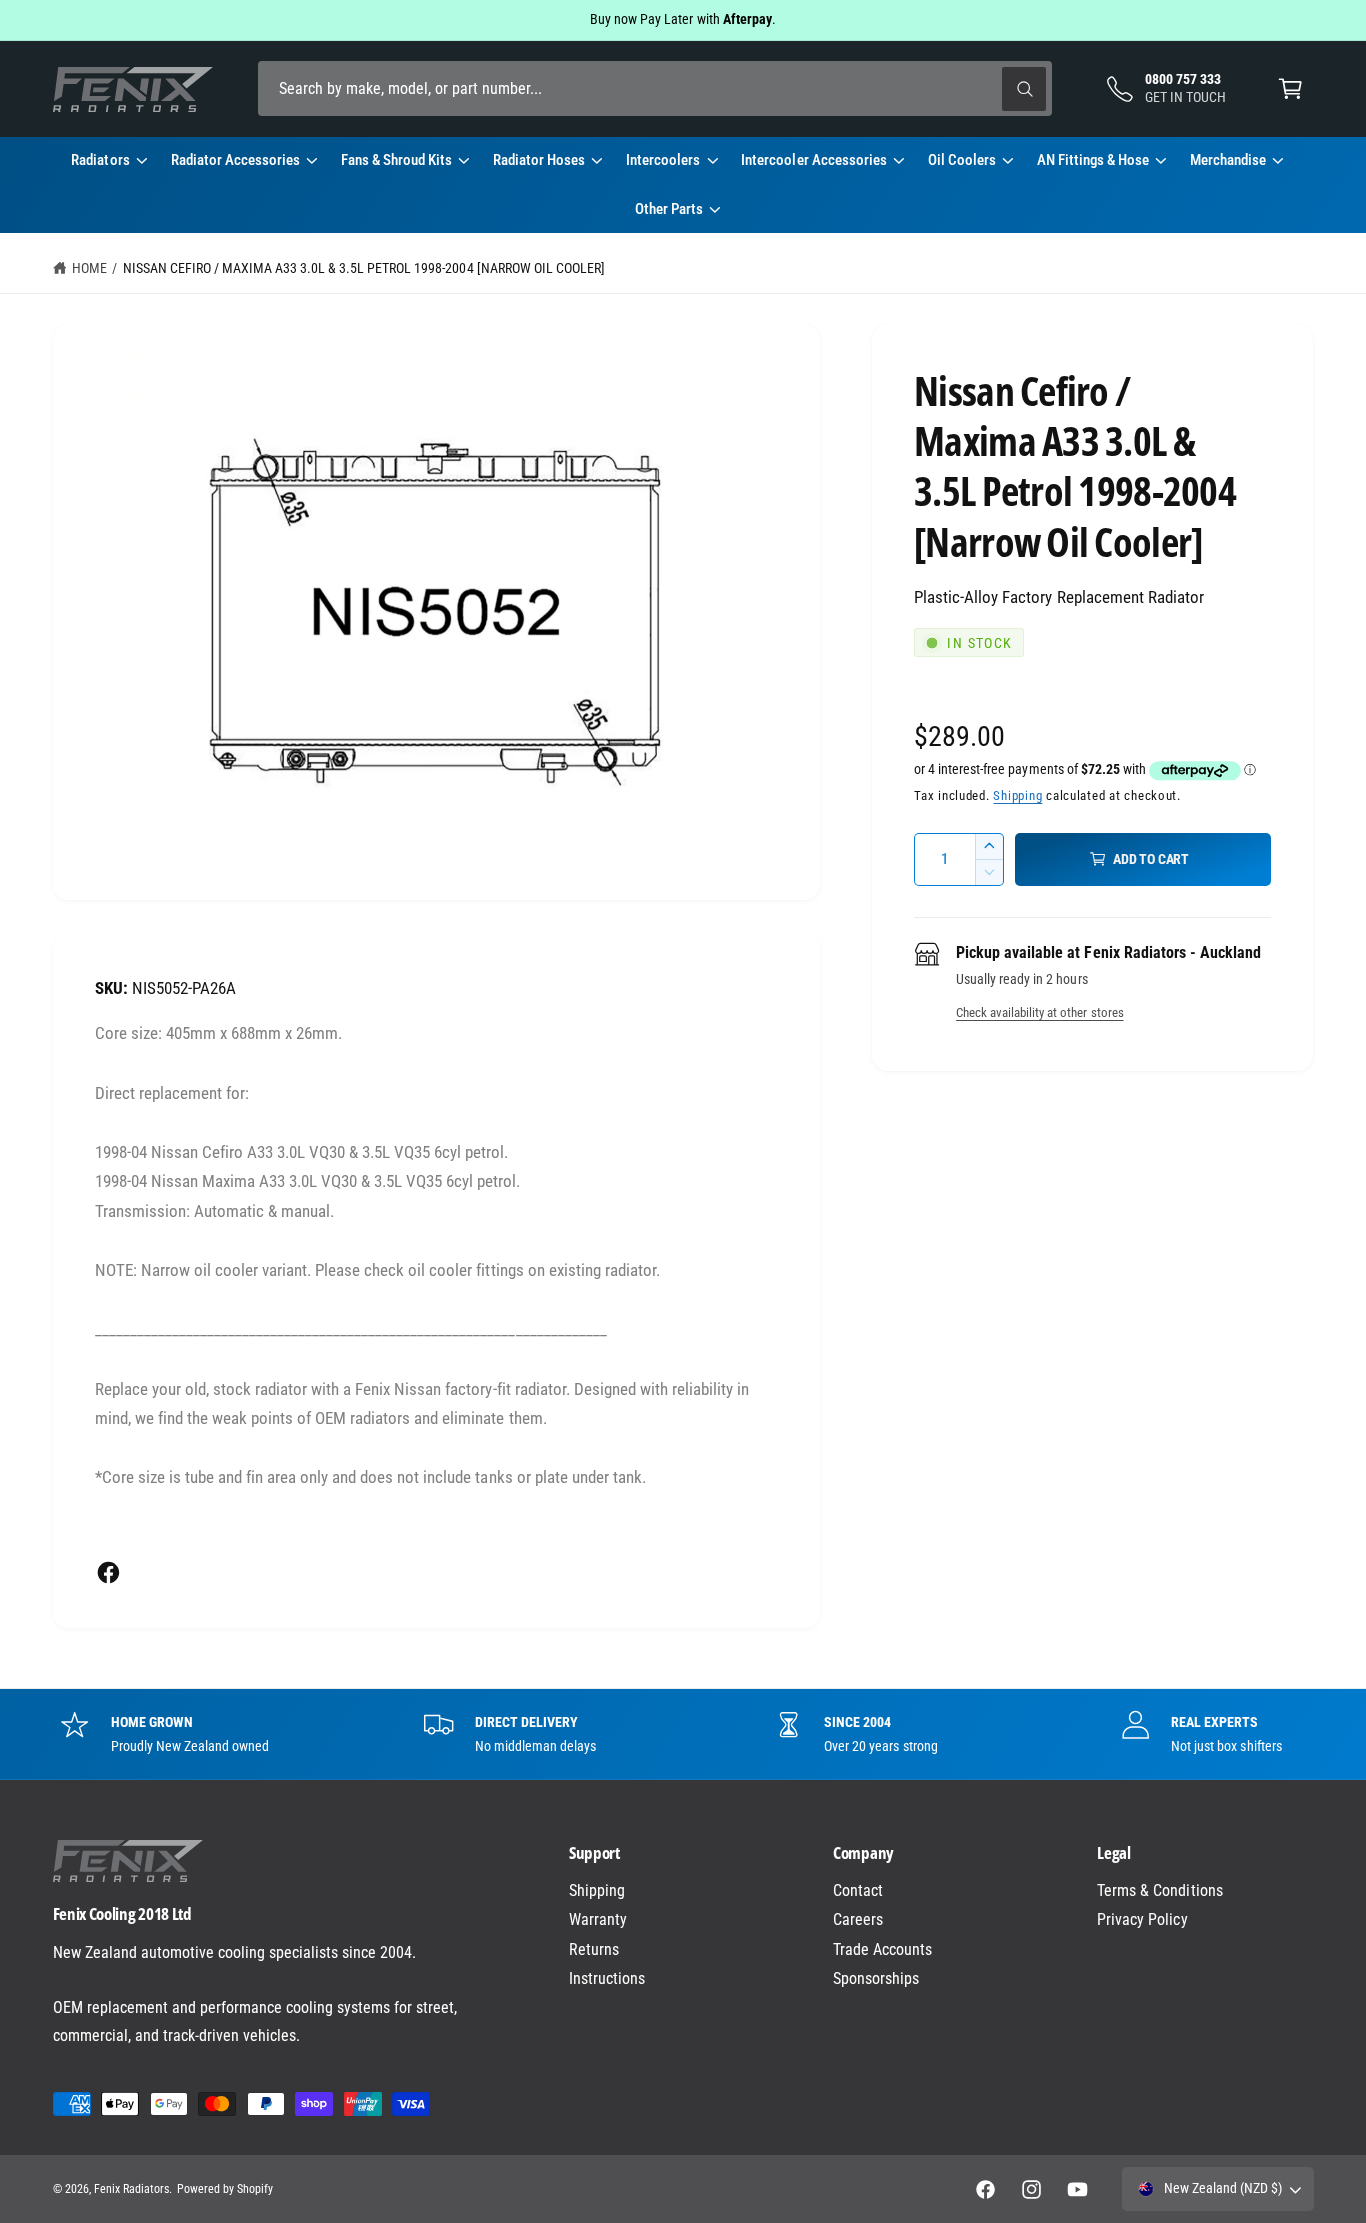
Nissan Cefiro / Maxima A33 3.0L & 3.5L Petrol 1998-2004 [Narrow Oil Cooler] (364, 268)
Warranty (598, 1919)
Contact (858, 1890)
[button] (1290, 88)
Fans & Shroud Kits (396, 160)
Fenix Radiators (131, 2189)
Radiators (100, 160)
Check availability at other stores (1039, 1012)
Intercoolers (663, 160)
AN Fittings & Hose (1093, 160)
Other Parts (669, 209)
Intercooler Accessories (813, 160)
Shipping (1017, 795)
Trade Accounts (882, 1949)
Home (89, 268)
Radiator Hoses (539, 160)
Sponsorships (876, 1978)
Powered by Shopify (225, 2189)
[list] (683, 1734)
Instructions (607, 1978)
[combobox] (655, 88)
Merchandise (1228, 160)
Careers (858, 1919)
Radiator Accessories (235, 160)
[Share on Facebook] (108, 1572)
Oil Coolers (962, 160)
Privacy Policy (1142, 1919)
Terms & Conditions (1159, 1890)
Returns (594, 1949)
